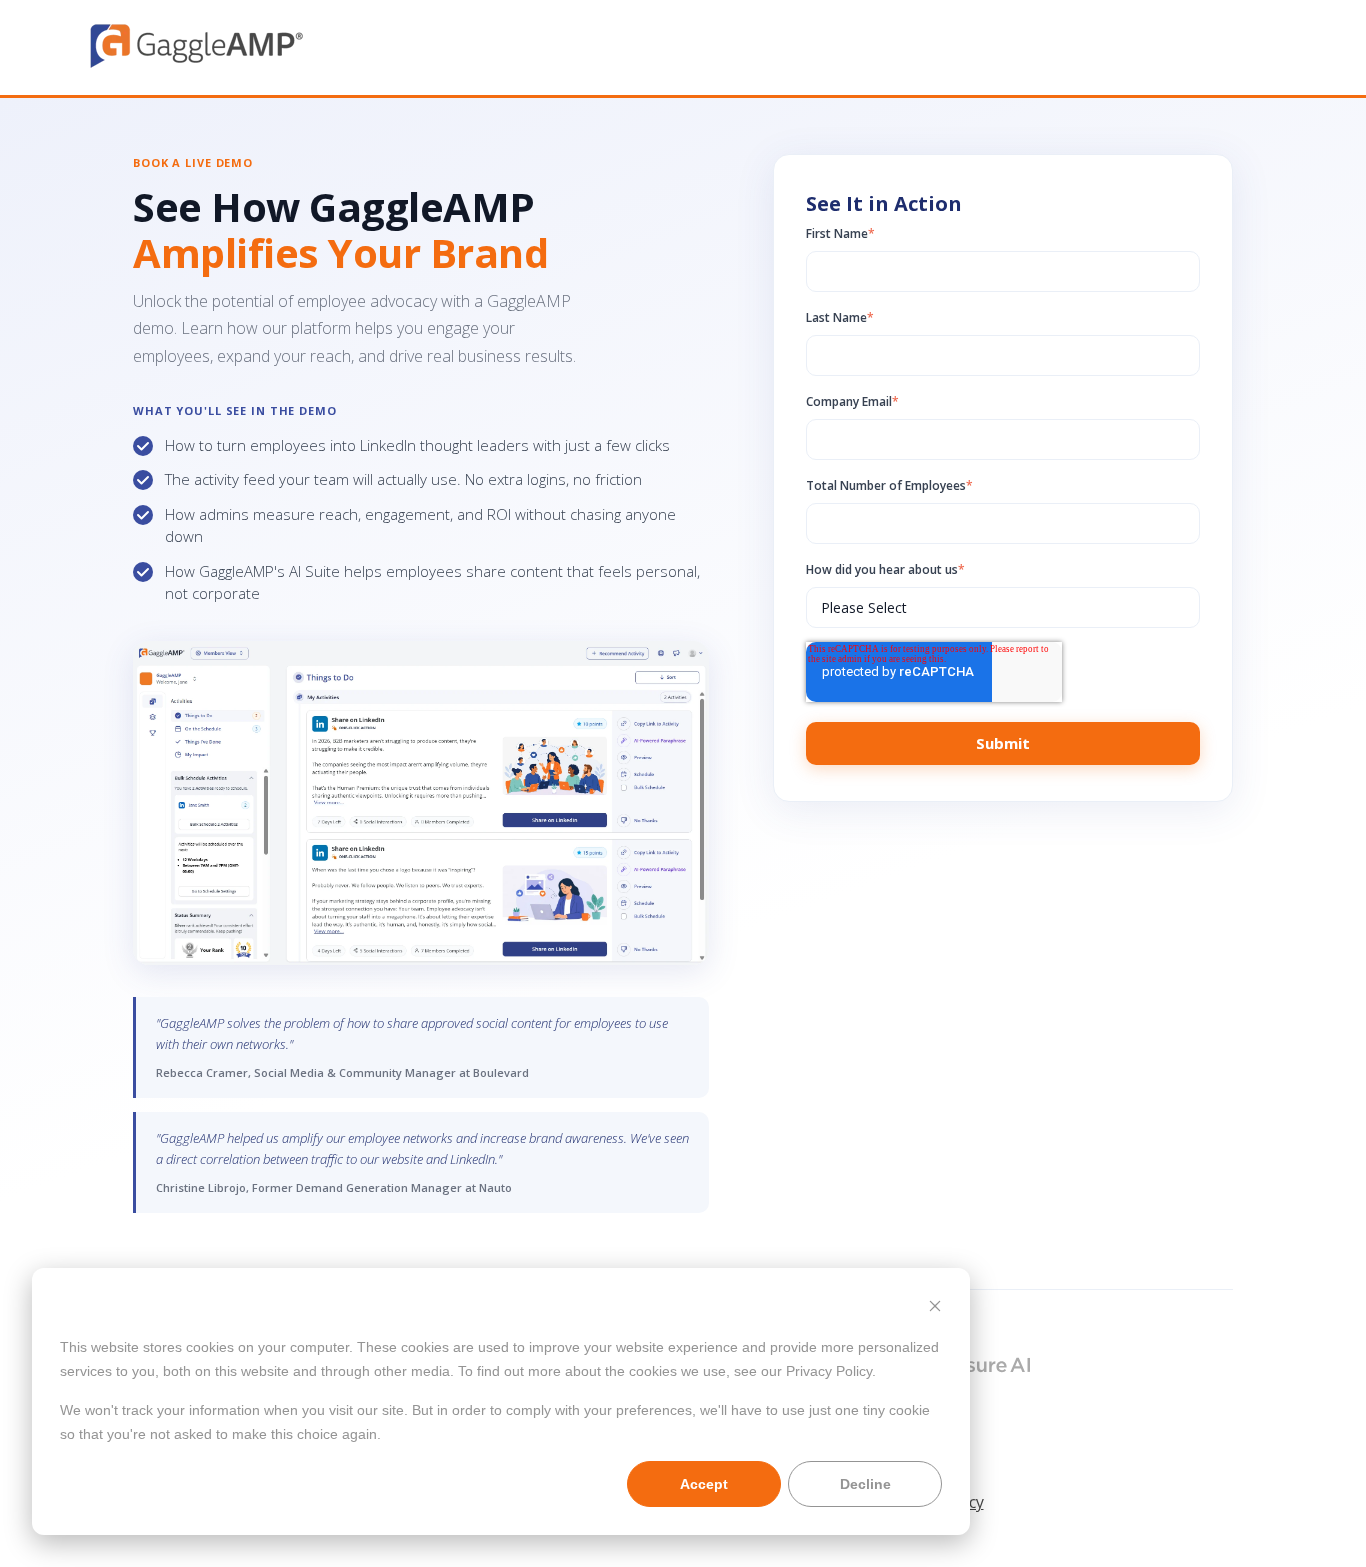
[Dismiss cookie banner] (935, 1308)
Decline (865, 1484)
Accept (704, 1484)
